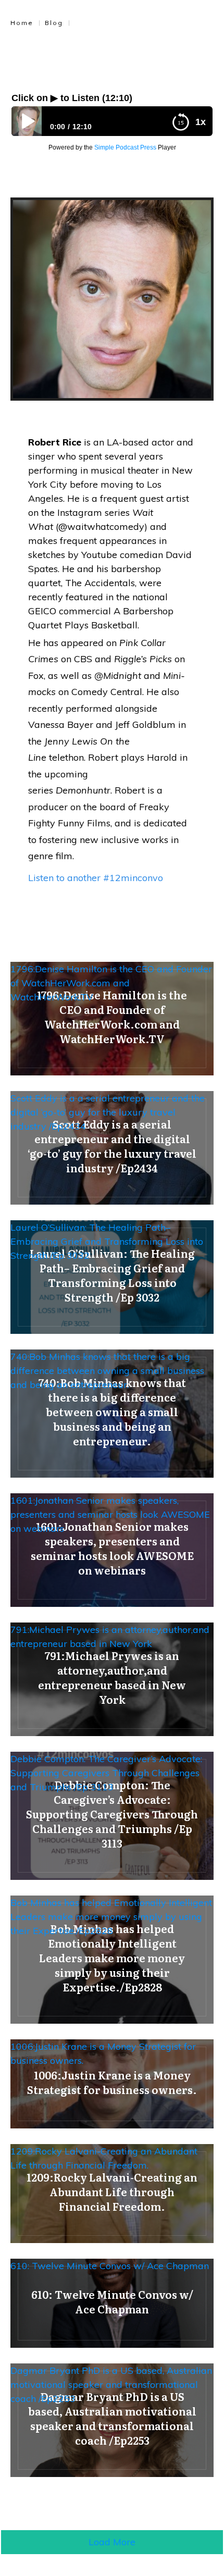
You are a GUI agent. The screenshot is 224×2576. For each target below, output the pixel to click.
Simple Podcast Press (125, 147)
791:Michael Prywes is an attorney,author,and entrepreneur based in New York (110, 1637)
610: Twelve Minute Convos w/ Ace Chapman (110, 2266)
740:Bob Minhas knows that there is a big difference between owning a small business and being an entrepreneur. (107, 1371)
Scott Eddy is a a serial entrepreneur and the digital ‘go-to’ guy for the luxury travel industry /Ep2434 (108, 1112)
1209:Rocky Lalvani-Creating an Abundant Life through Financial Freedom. (104, 2158)
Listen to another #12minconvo (96, 878)
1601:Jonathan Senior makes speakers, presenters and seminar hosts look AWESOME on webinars (110, 1514)
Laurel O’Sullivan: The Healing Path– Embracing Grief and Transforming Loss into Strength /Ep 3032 (107, 1241)
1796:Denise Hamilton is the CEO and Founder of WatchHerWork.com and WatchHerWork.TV (111, 983)
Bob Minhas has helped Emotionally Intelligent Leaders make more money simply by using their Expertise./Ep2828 (111, 1917)
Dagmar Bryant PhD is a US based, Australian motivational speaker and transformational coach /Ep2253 (111, 2385)
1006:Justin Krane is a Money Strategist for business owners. (103, 2053)
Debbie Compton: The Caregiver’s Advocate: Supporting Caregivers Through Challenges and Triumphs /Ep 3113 (106, 1773)
